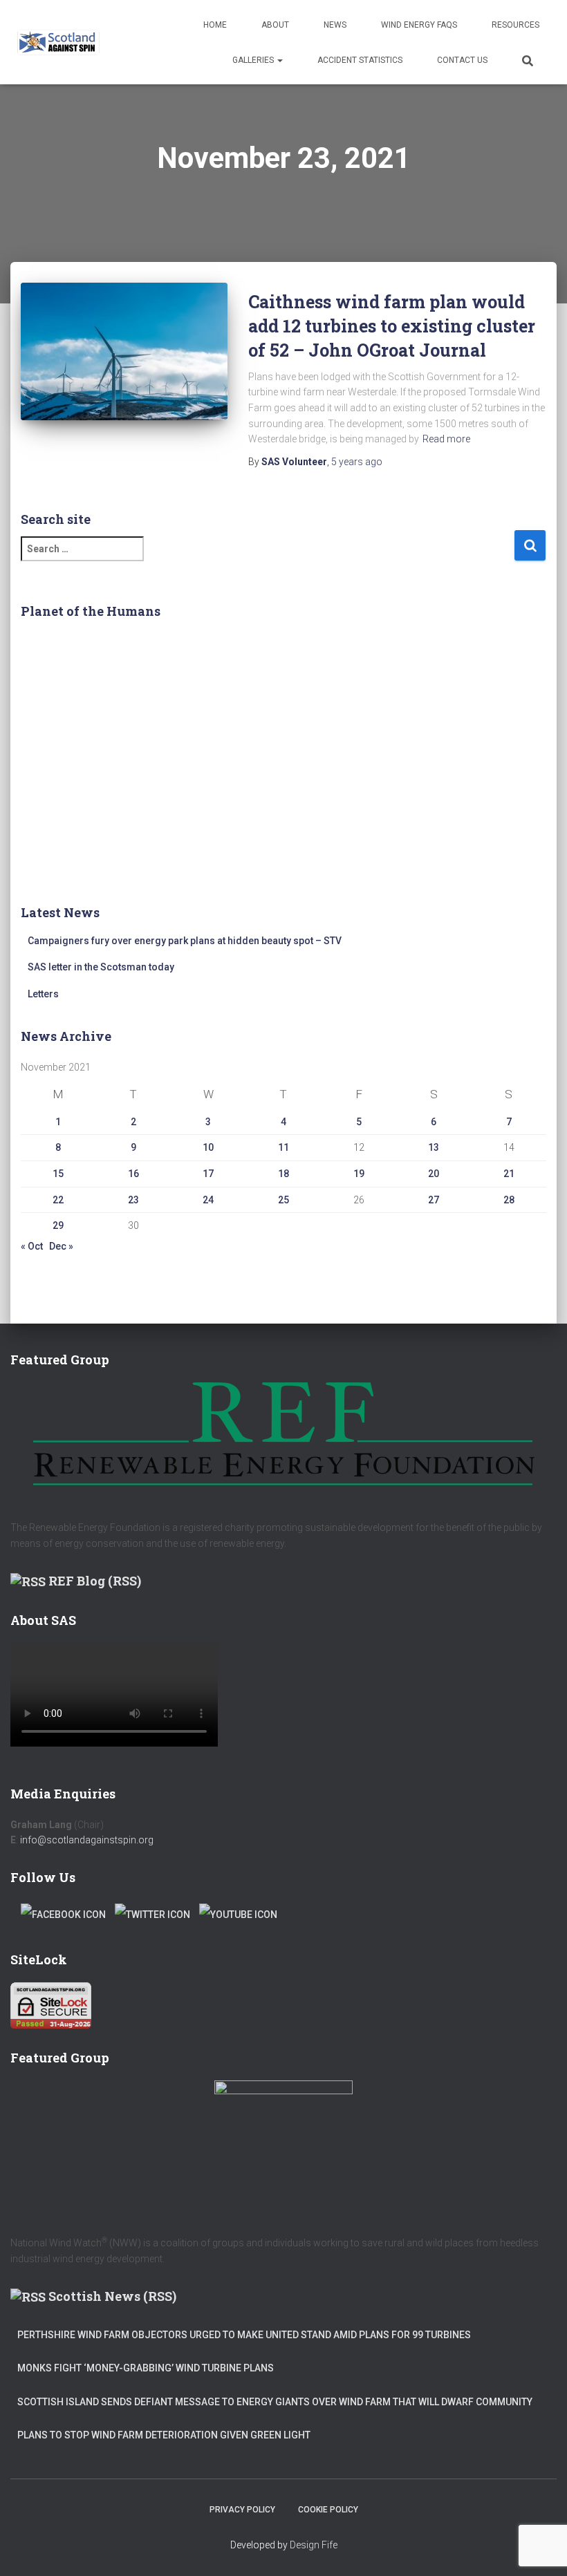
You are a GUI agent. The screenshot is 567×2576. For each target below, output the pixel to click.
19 (359, 1174)
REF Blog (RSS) (95, 1581)
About (275, 25)
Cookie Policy (328, 2510)
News (335, 25)
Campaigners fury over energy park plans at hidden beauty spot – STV (185, 941)
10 (208, 1147)
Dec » (61, 1246)
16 (133, 1174)
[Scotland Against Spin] (58, 42)
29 (58, 1225)
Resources (515, 25)
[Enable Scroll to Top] (540, 2548)
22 (58, 1200)
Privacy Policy (242, 2510)
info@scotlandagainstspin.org (87, 1840)
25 (283, 1200)
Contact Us (462, 60)
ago (357, 462)
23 (133, 1200)
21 (509, 1174)
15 (58, 1174)
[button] (279, 60)
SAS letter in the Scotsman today (101, 967)
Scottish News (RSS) (112, 2296)
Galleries (254, 60)
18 (283, 1174)
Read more (446, 439)
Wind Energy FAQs (419, 25)
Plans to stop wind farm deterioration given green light (164, 2435)
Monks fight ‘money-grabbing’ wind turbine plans (146, 2368)
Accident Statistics (360, 60)
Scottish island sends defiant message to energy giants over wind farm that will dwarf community (275, 2402)
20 (434, 1174)
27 (434, 1200)
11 (283, 1147)
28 (509, 1200)
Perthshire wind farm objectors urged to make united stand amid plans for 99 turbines (244, 2335)
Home (215, 25)
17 (208, 1174)
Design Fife (314, 2545)
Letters (43, 994)
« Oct (32, 1246)
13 (434, 1147)
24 (208, 1200)
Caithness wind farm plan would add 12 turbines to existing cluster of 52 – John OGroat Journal (392, 326)
